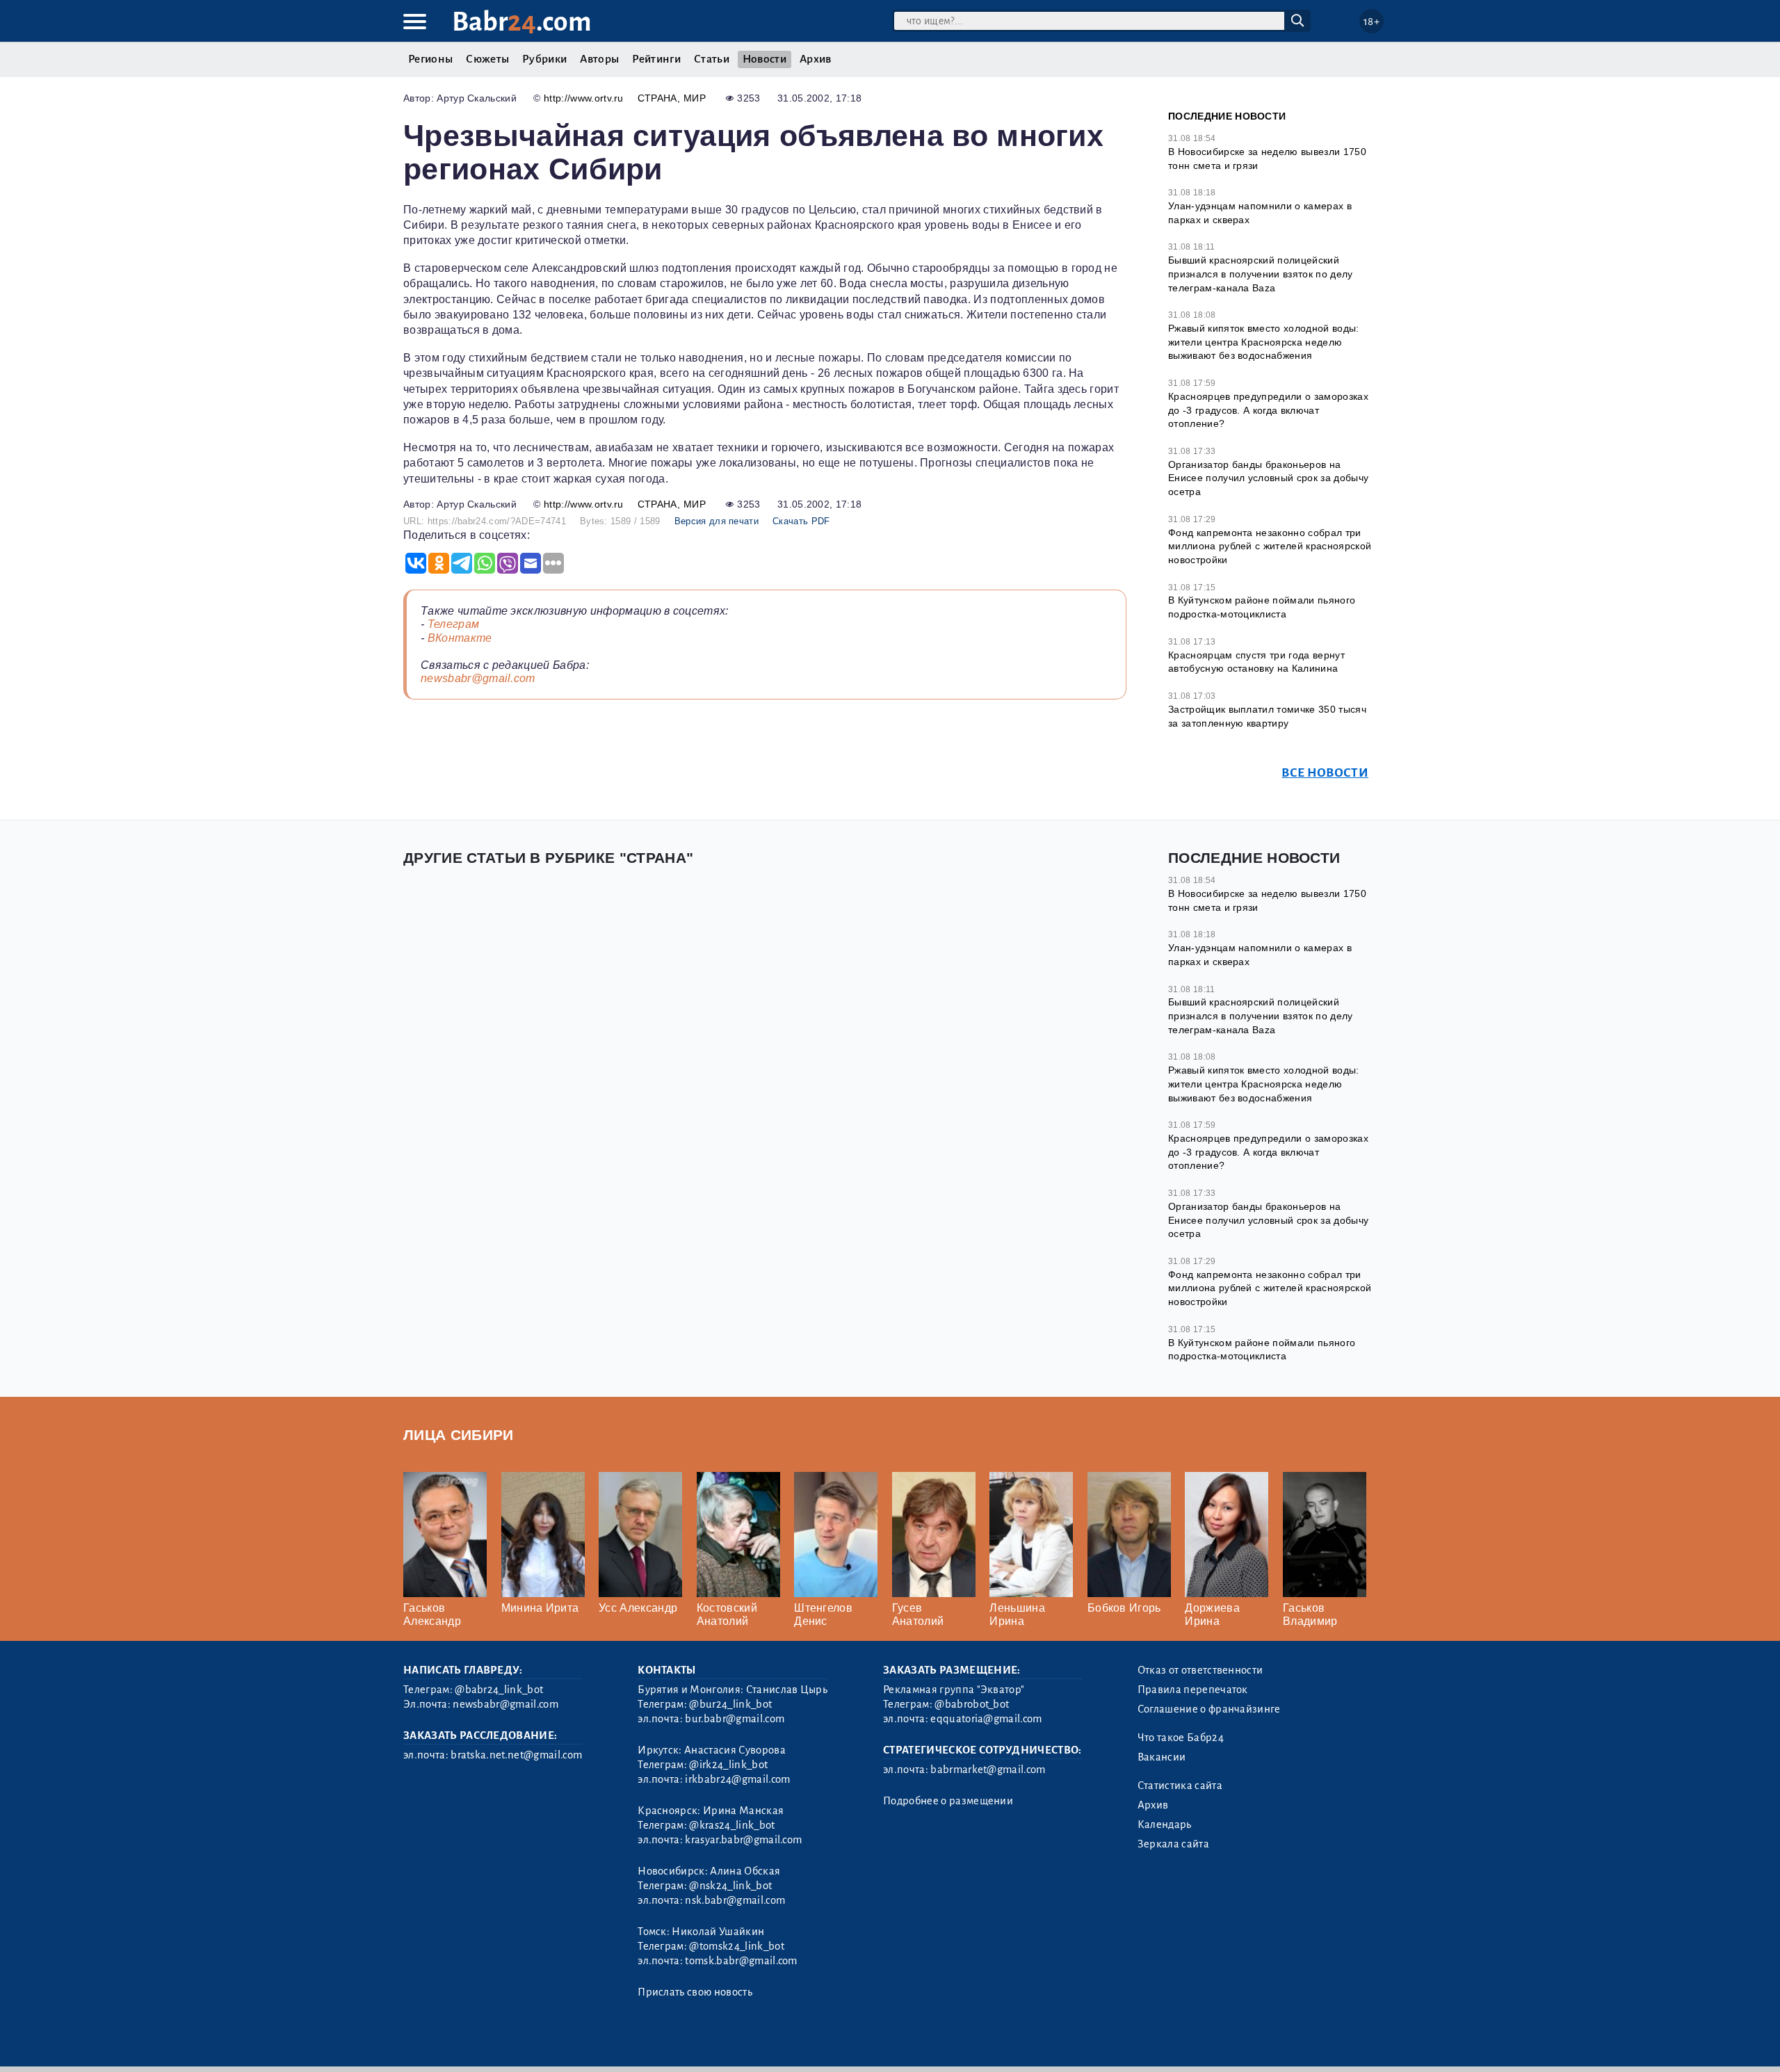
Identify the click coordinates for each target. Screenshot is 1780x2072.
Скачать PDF (801, 521)
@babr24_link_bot (499, 1690)
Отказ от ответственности (1200, 1670)
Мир (695, 98)
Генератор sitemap (720, 2044)
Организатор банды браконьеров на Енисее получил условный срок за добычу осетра (1268, 478)
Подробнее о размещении (948, 1801)
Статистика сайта (1180, 1786)
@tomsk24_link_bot (736, 1946)
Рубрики (544, 59)
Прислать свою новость (695, 1992)
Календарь (1165, 1824)
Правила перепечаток (1193, 1690)
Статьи (712, 59)
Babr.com (522, 22)
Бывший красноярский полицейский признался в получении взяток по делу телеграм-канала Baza (1261, 274)
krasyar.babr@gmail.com (743, 1840)
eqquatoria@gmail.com (986, 1719)
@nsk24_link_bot (730, 1886)
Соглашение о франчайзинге (1209, 1709)
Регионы (430, 59)
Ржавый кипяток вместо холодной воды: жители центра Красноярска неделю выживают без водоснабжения (1264, 342)
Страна (657, 98)
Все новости (1325, 773)
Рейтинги (656, 59)
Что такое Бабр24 (1181, 1738)
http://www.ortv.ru (584, 98)
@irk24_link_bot (728, 1765)
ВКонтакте (460, 638)
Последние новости (1227, 116)
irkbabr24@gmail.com (737, 1779)
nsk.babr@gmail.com (735, 1900)
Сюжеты (487, 59)
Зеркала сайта (1173, 1844)
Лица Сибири (459, 1435)
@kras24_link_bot (732, 1825)
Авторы (599, 59)
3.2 (488, 2044)
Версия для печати (717, 521)
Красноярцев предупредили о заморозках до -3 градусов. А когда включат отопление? (1268, 410)
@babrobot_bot (972, 1704)
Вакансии (1162, 1757)
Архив (816, 59)
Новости (764, 59)
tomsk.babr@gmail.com (741, 1961)
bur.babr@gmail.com (735, 1719)
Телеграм (454, 624)
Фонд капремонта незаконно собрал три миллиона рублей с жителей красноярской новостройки (1270, 546)
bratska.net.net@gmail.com (516, 1755)
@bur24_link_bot (730, 1704)
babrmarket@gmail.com (988, 1770)
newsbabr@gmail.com (478, 678)
